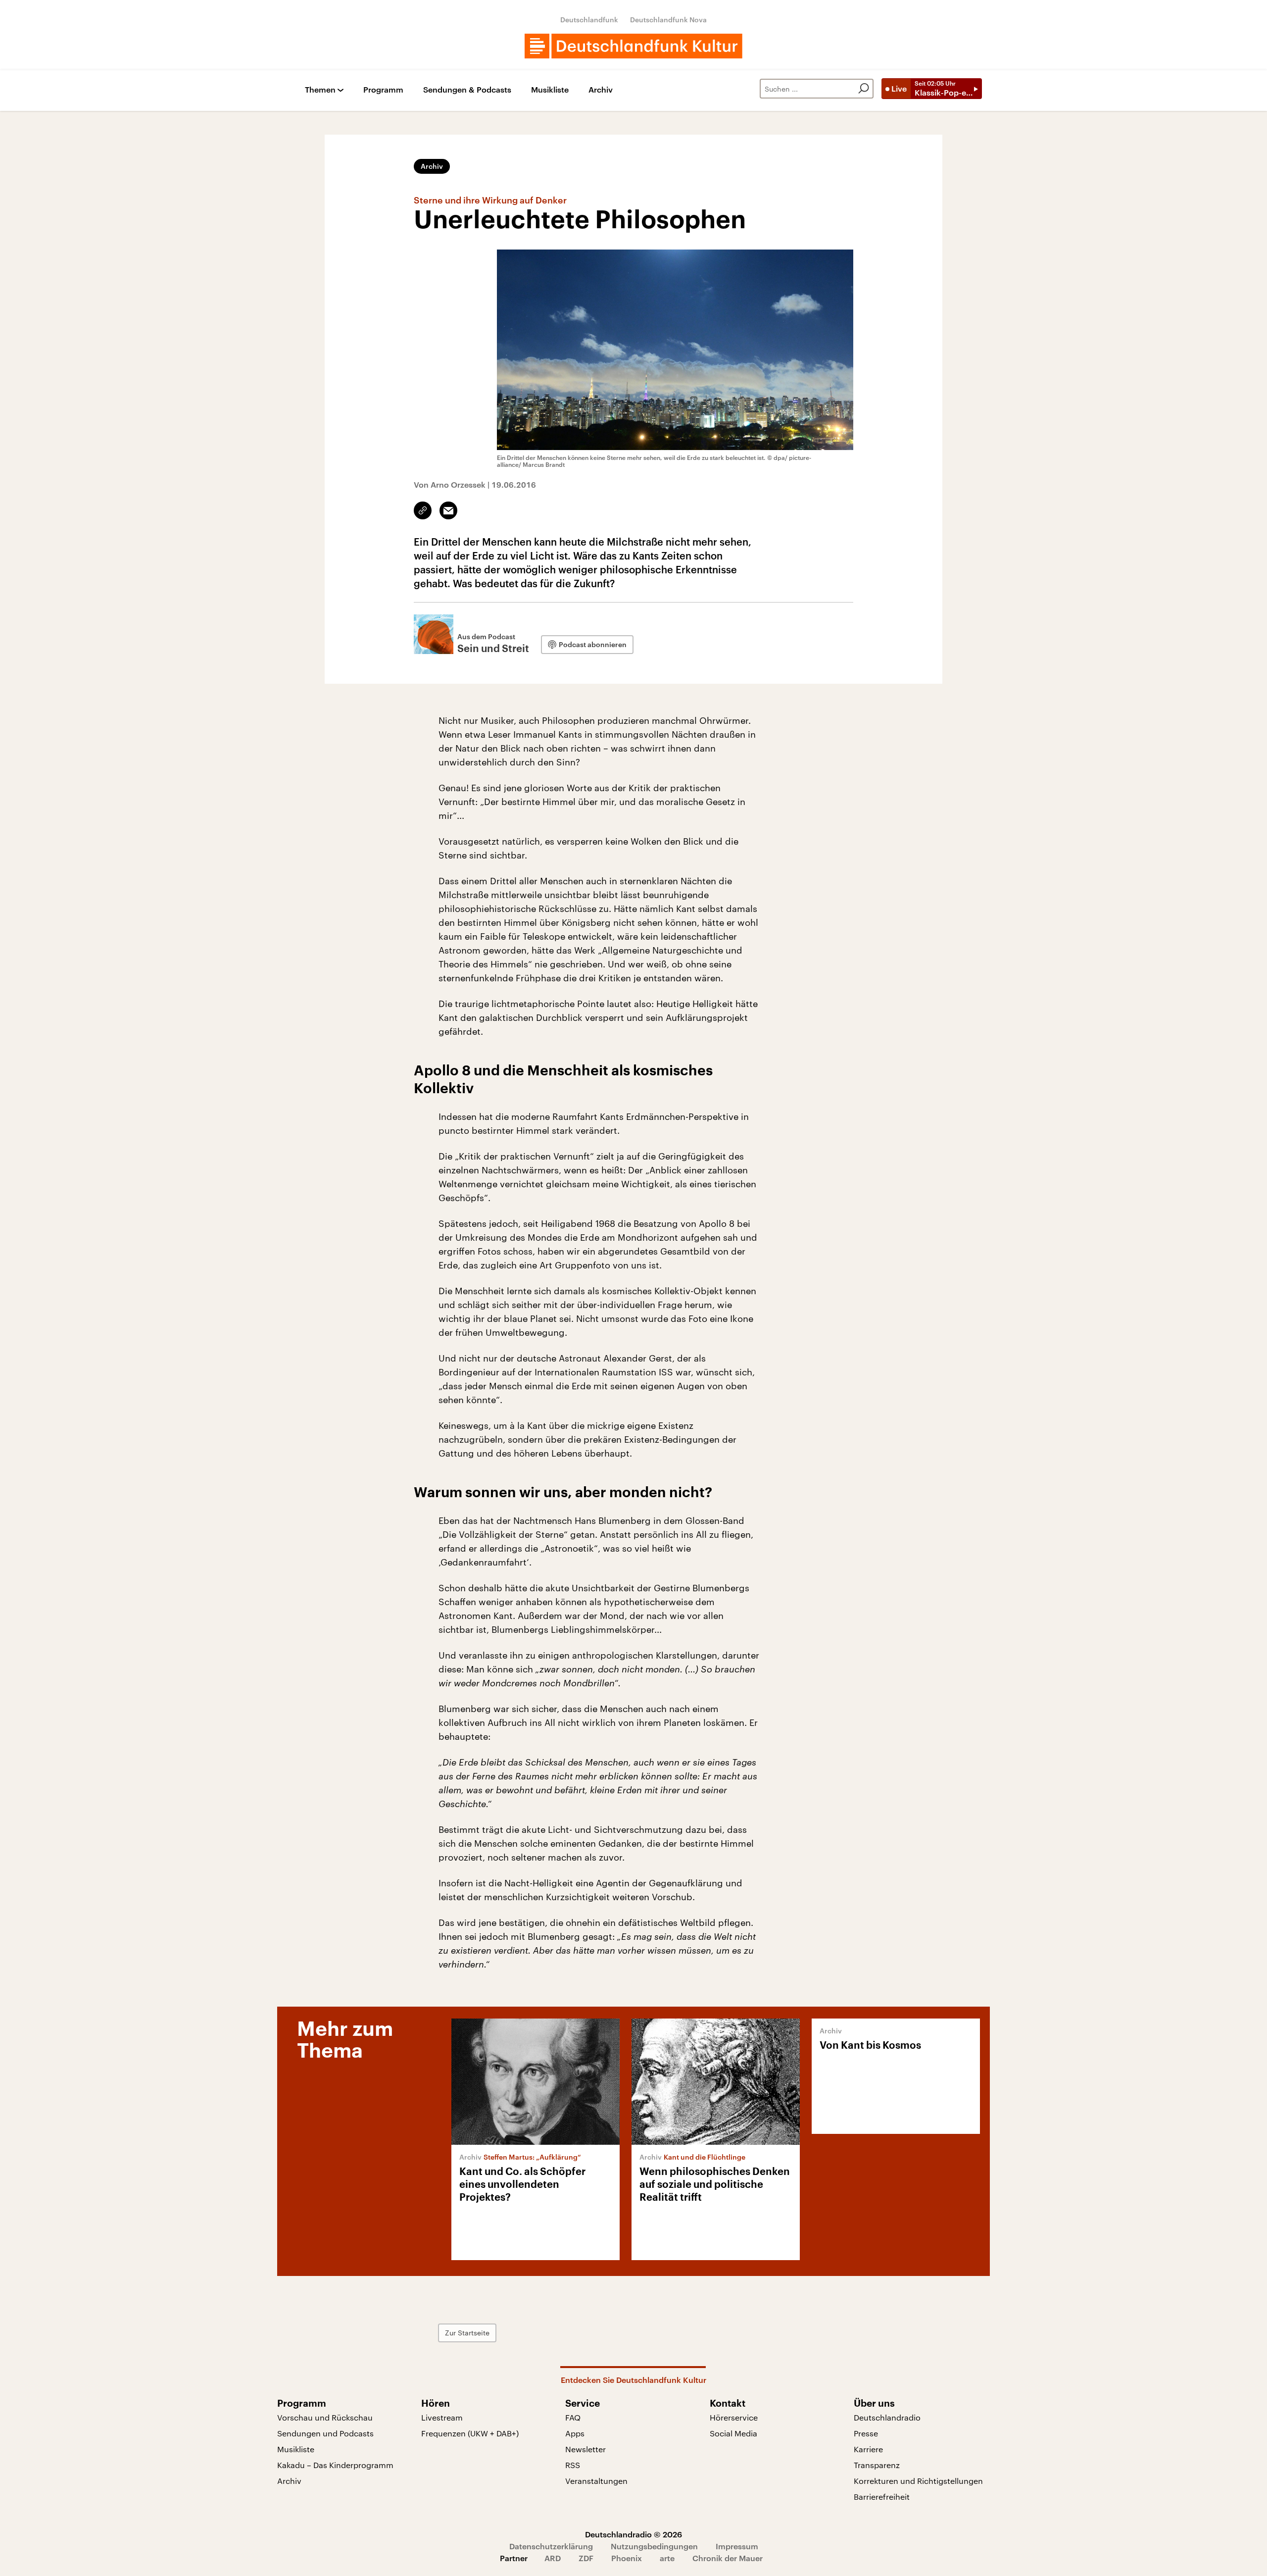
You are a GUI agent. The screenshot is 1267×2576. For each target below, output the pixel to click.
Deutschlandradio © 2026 (633, 2534)
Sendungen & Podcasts (467, 90)
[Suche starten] (864, 89)
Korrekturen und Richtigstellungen (918, 2481)
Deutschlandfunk (589, 20)
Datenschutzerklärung (551, 2546)
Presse (866, 2433)
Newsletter (585, 2449)
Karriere (868, 2449)
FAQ (573, 2417)
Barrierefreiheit (882, 2497)
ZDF (586, 2558)
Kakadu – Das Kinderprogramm (335, 2465)
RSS (573, 2465)
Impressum (737, 2546)
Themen (320, 90)
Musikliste (550, 90)
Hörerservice (734, 2417)
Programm (383, 90)
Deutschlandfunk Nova (668, 20)
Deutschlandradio (887, 2417)
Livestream (442, 2417)
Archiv (601, 90)
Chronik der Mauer (728, 2558)
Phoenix (627, 2558)
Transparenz (877, 2465)
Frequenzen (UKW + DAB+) (470, 2433)
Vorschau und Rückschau (325, 2417)
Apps (575, 2433)
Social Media (733, 2433)
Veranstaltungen (596, 2481)
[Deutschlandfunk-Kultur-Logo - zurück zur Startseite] (633, 46)
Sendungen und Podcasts (325, 2433)
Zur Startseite (467, 2333)
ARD (553, 2558)
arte (667, 2558)
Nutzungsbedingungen (654, 2546)
